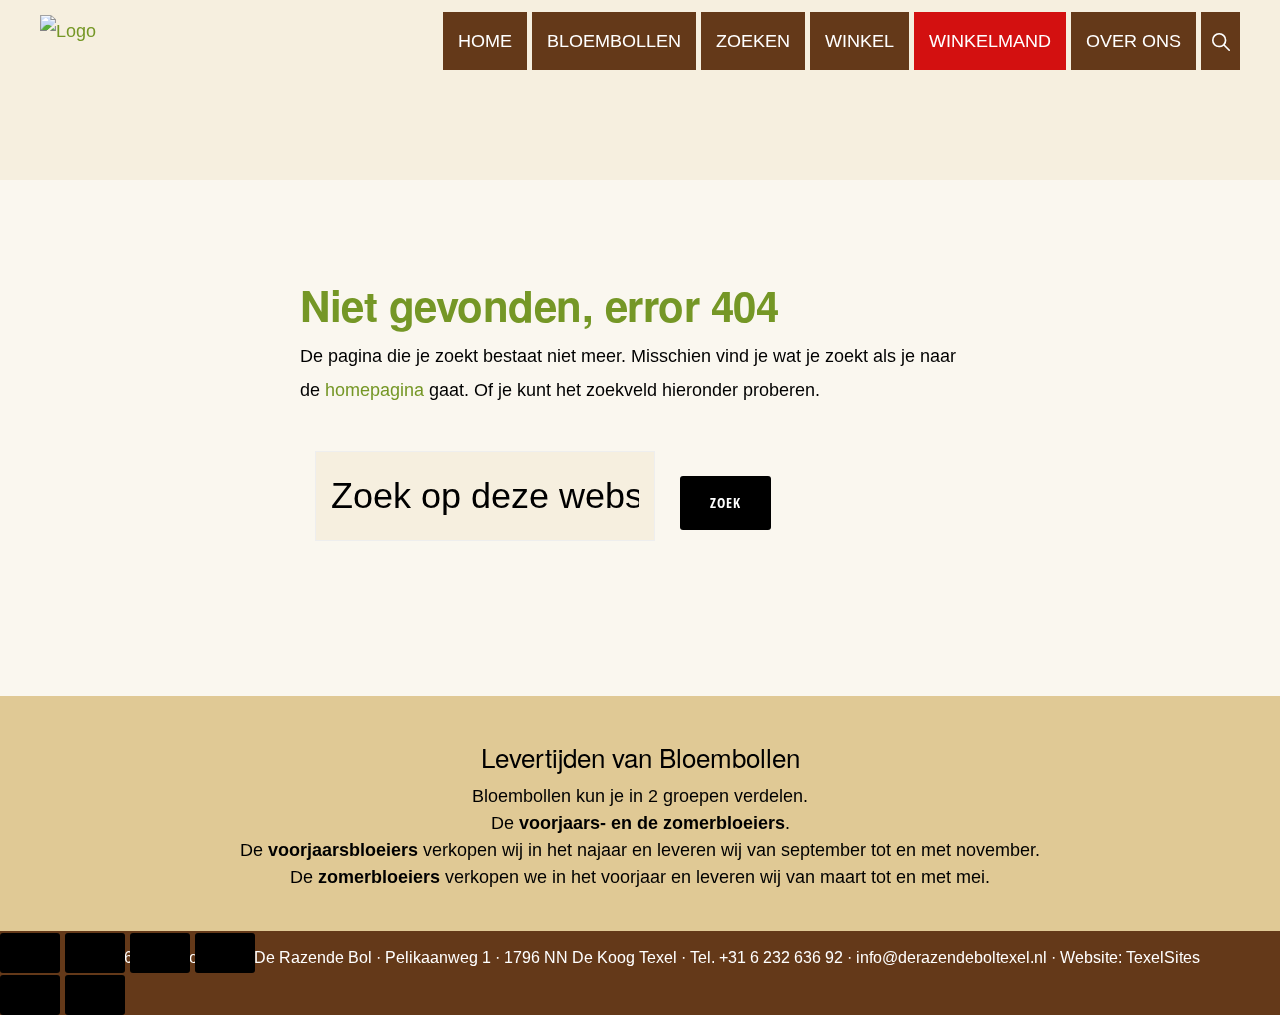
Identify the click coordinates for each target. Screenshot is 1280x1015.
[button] (1220, 41)
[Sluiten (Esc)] (225, 953)
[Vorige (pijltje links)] (30, 995)
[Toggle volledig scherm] (95, 953)
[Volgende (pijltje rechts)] (95, 995)
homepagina (374, 390)
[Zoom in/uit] (30, 953)
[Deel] (160, 953)
